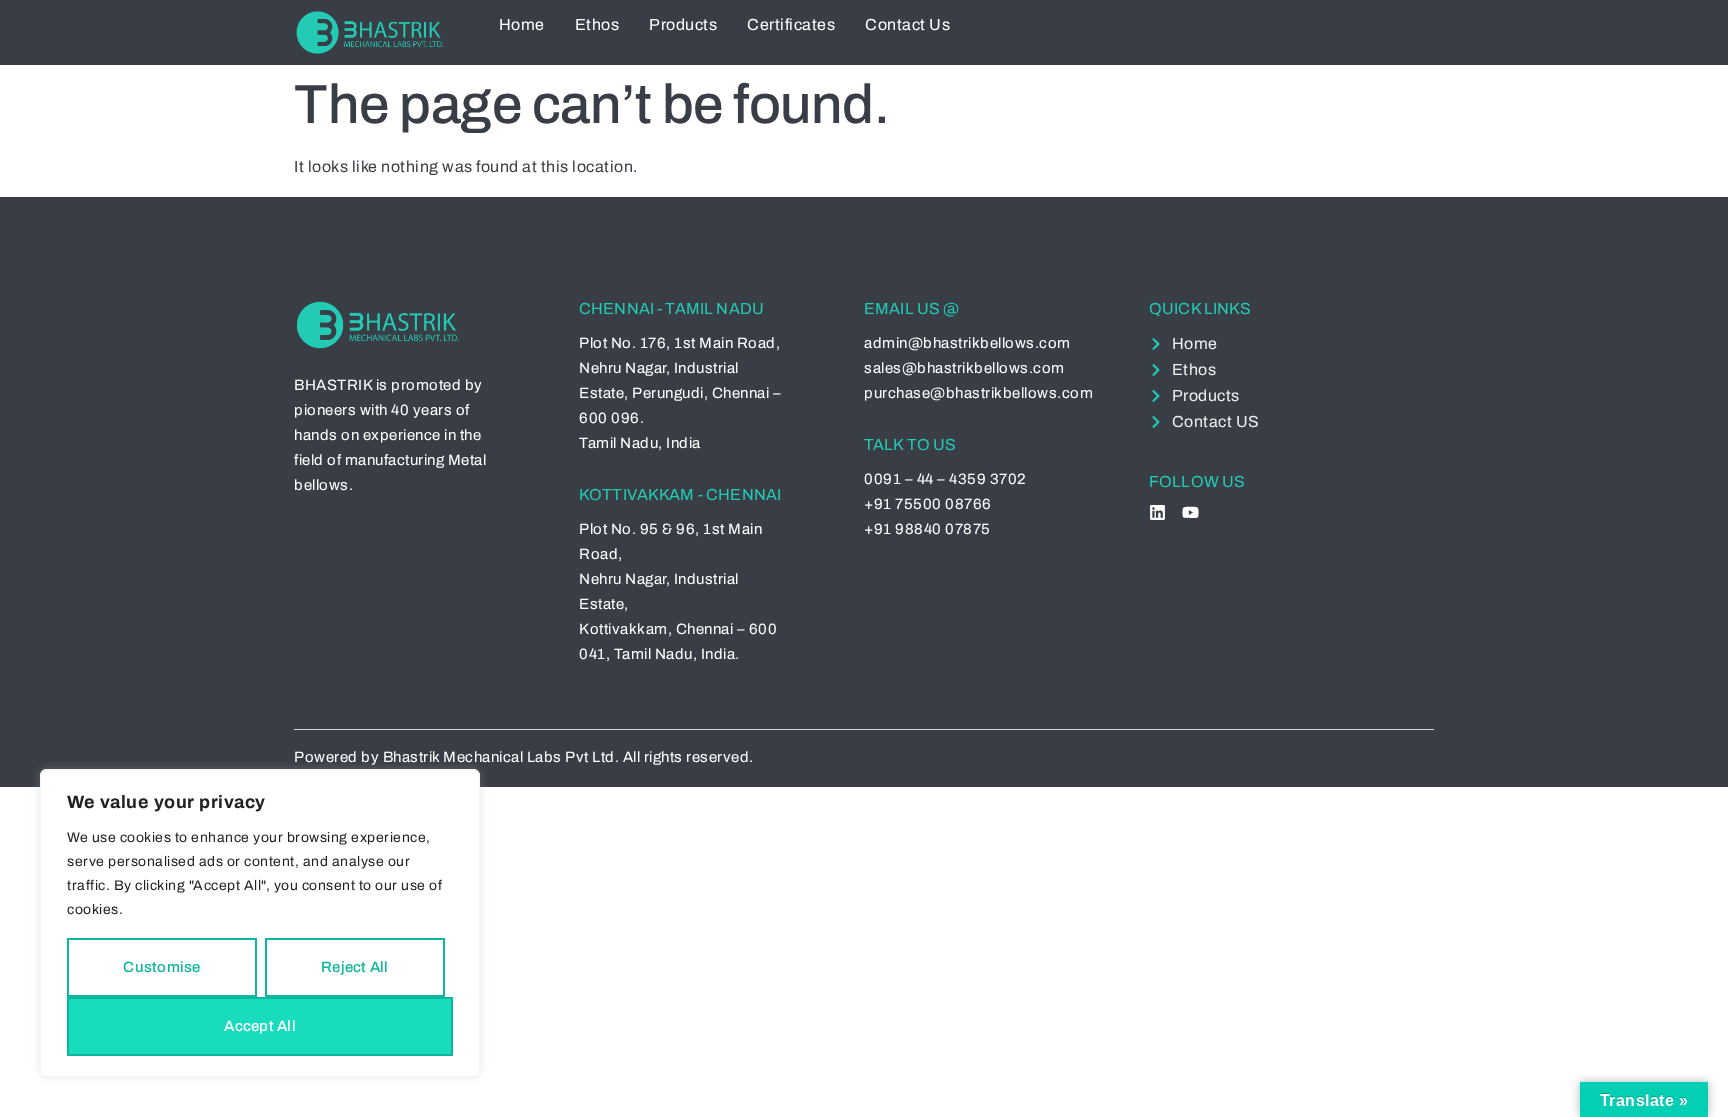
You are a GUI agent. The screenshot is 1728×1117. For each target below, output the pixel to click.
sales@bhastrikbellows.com (964, 368)
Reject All (355, 967)
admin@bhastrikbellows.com (967, 343)
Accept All (260, 1026)
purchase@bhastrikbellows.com (978, 393)
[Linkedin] (1157, 512)
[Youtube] (1190, 512)
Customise (161, 967)
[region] (260, 923)
